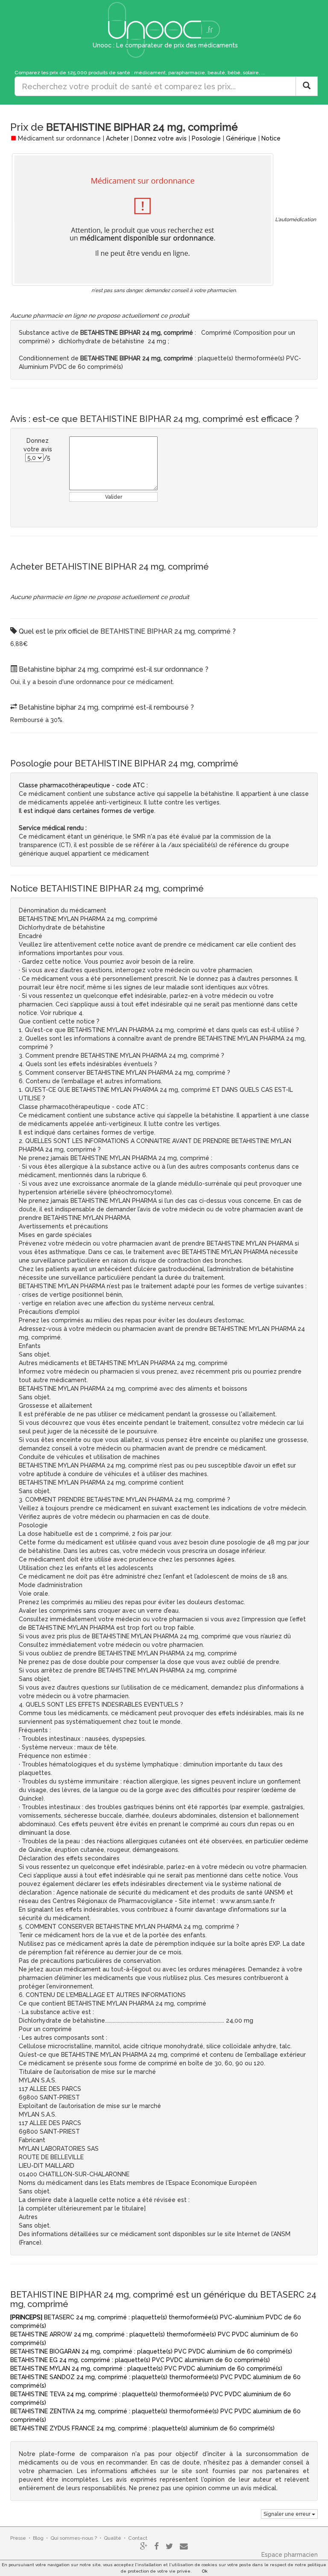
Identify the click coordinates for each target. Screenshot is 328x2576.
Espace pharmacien (290, 2555)
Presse (18, 2538)
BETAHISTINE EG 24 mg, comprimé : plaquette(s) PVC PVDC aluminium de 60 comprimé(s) (140, 2360)
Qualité (113, 2538)
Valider (114, 497)
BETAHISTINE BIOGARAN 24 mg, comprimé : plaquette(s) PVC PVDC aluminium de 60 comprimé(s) (151, 2351)
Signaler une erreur (288, 2514)
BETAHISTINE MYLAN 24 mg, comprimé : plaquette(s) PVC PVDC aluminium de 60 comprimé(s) (146, 2368)
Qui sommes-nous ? (74, 2538)
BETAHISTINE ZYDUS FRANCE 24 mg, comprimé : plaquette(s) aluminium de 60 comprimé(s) (142, 2428)
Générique (241, 138)
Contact (138, 2538)
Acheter (117, 138)
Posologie (206, 138)
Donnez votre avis (160, 138)
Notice (271, 138)
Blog (38, 2538)
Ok (205, 2571)
